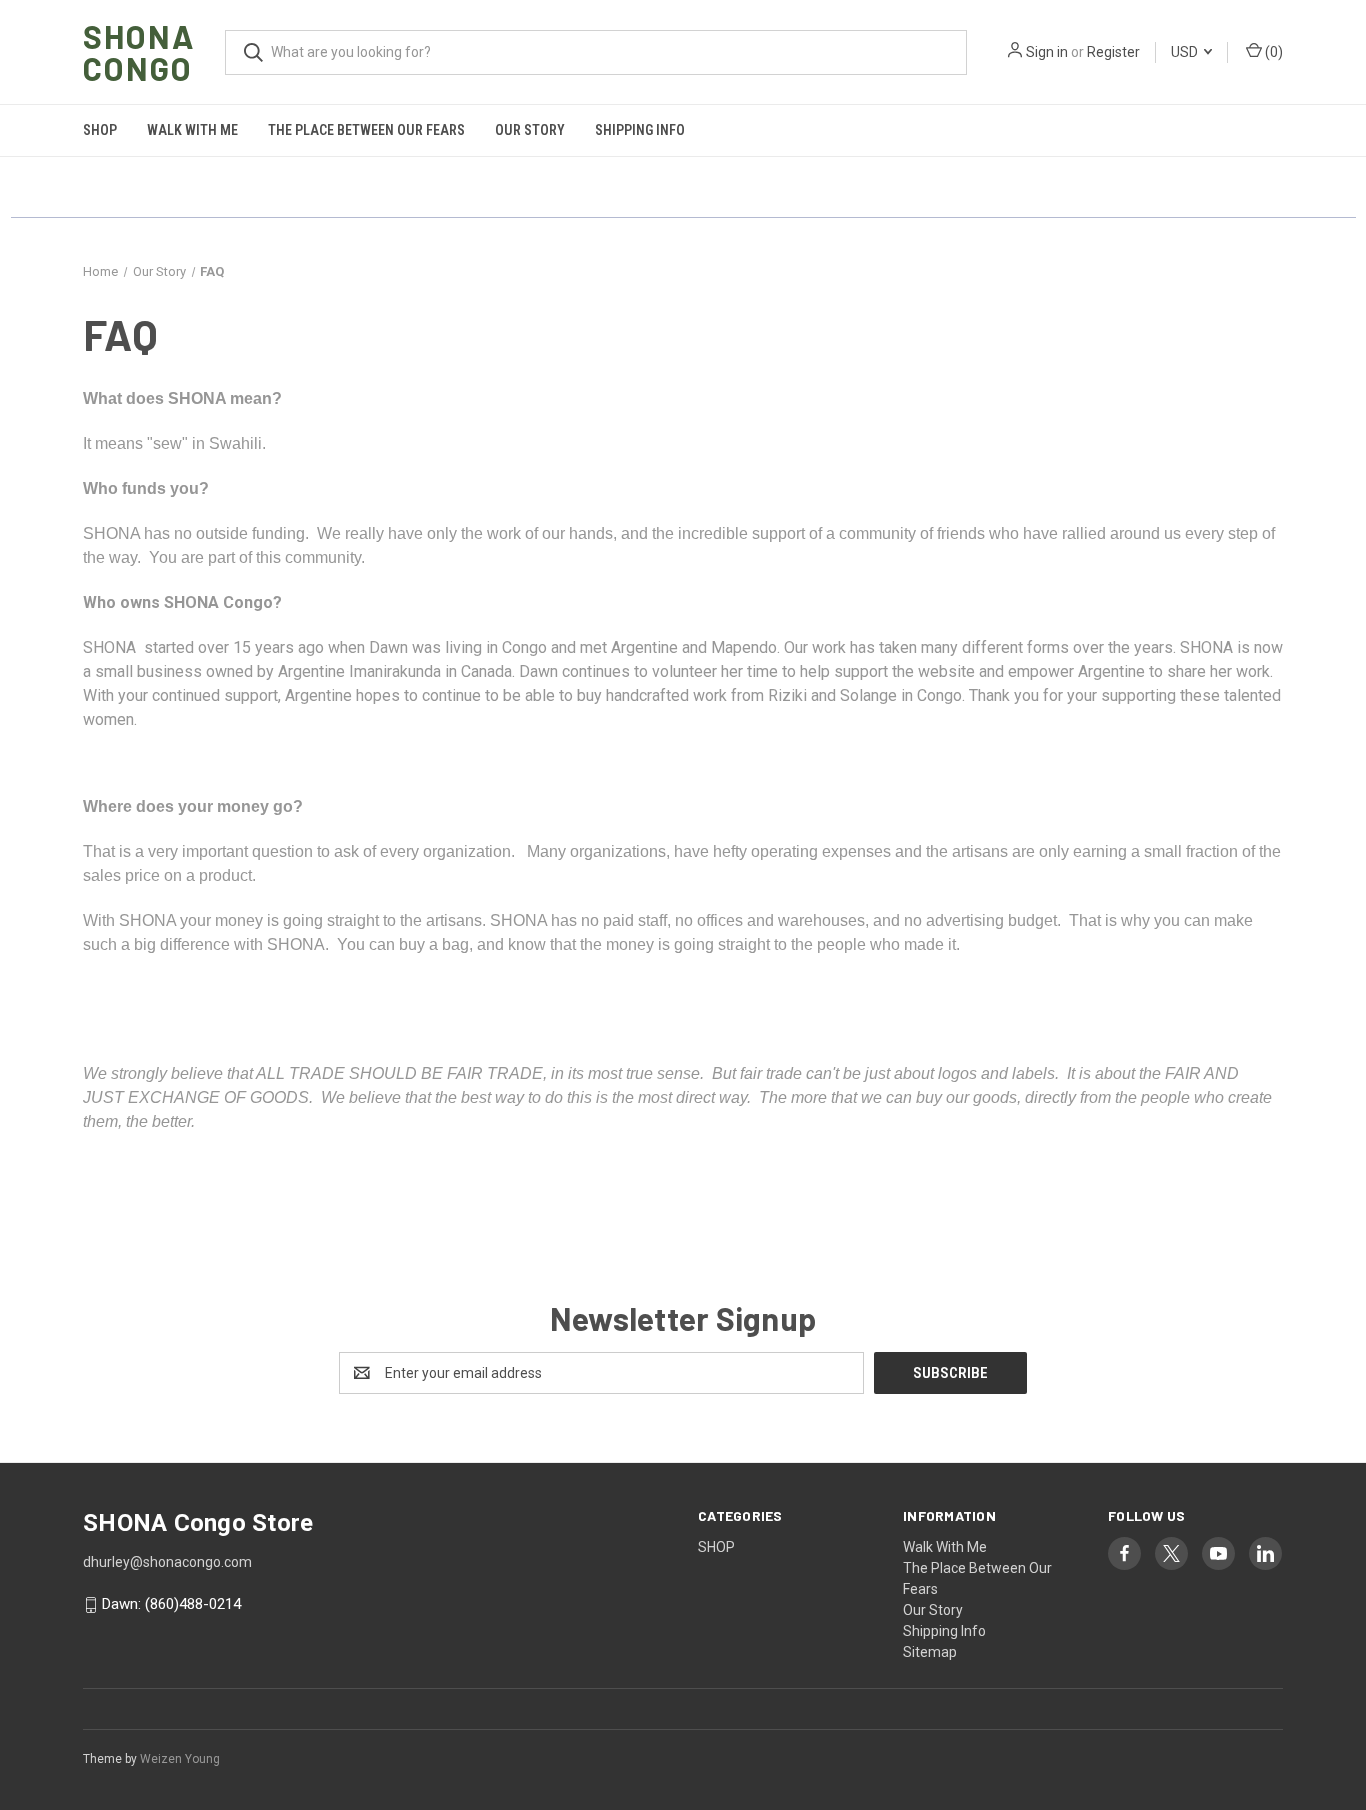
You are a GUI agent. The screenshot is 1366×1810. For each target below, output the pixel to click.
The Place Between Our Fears (366, 130)
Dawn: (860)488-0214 (171, 1605)
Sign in (1047, 52)
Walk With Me (192, 130)
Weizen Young (180, 1759)
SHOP (100, 130)
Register (1113, 52)
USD (1186, 52)
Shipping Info (640, 130)
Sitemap (930, 1652)
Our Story (530, 130)
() (1272, 52)
